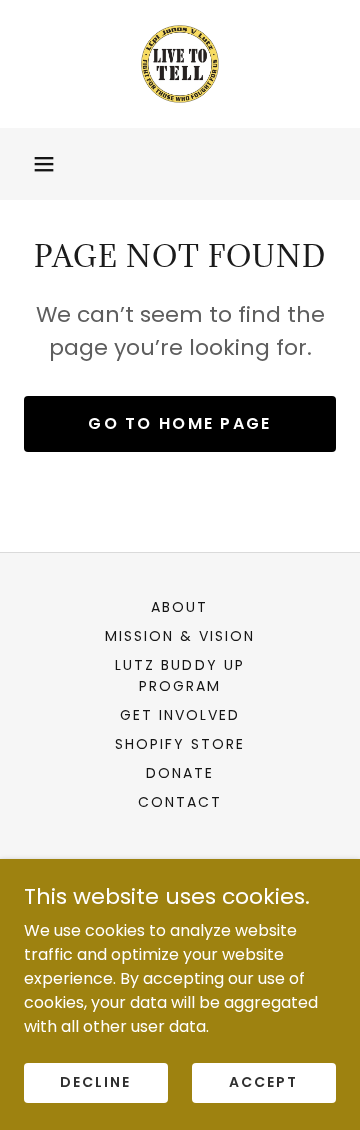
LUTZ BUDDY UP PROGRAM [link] (179, 675)
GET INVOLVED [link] (180, 715)
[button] (44, 164)
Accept (263, 1082)
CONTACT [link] (180, 802)
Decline (95, 1082)
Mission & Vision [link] (180, 636)
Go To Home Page (179, 423)
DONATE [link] (180, 773)
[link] (180, 64)
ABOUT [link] (179, 607)
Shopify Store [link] (180, 744)
